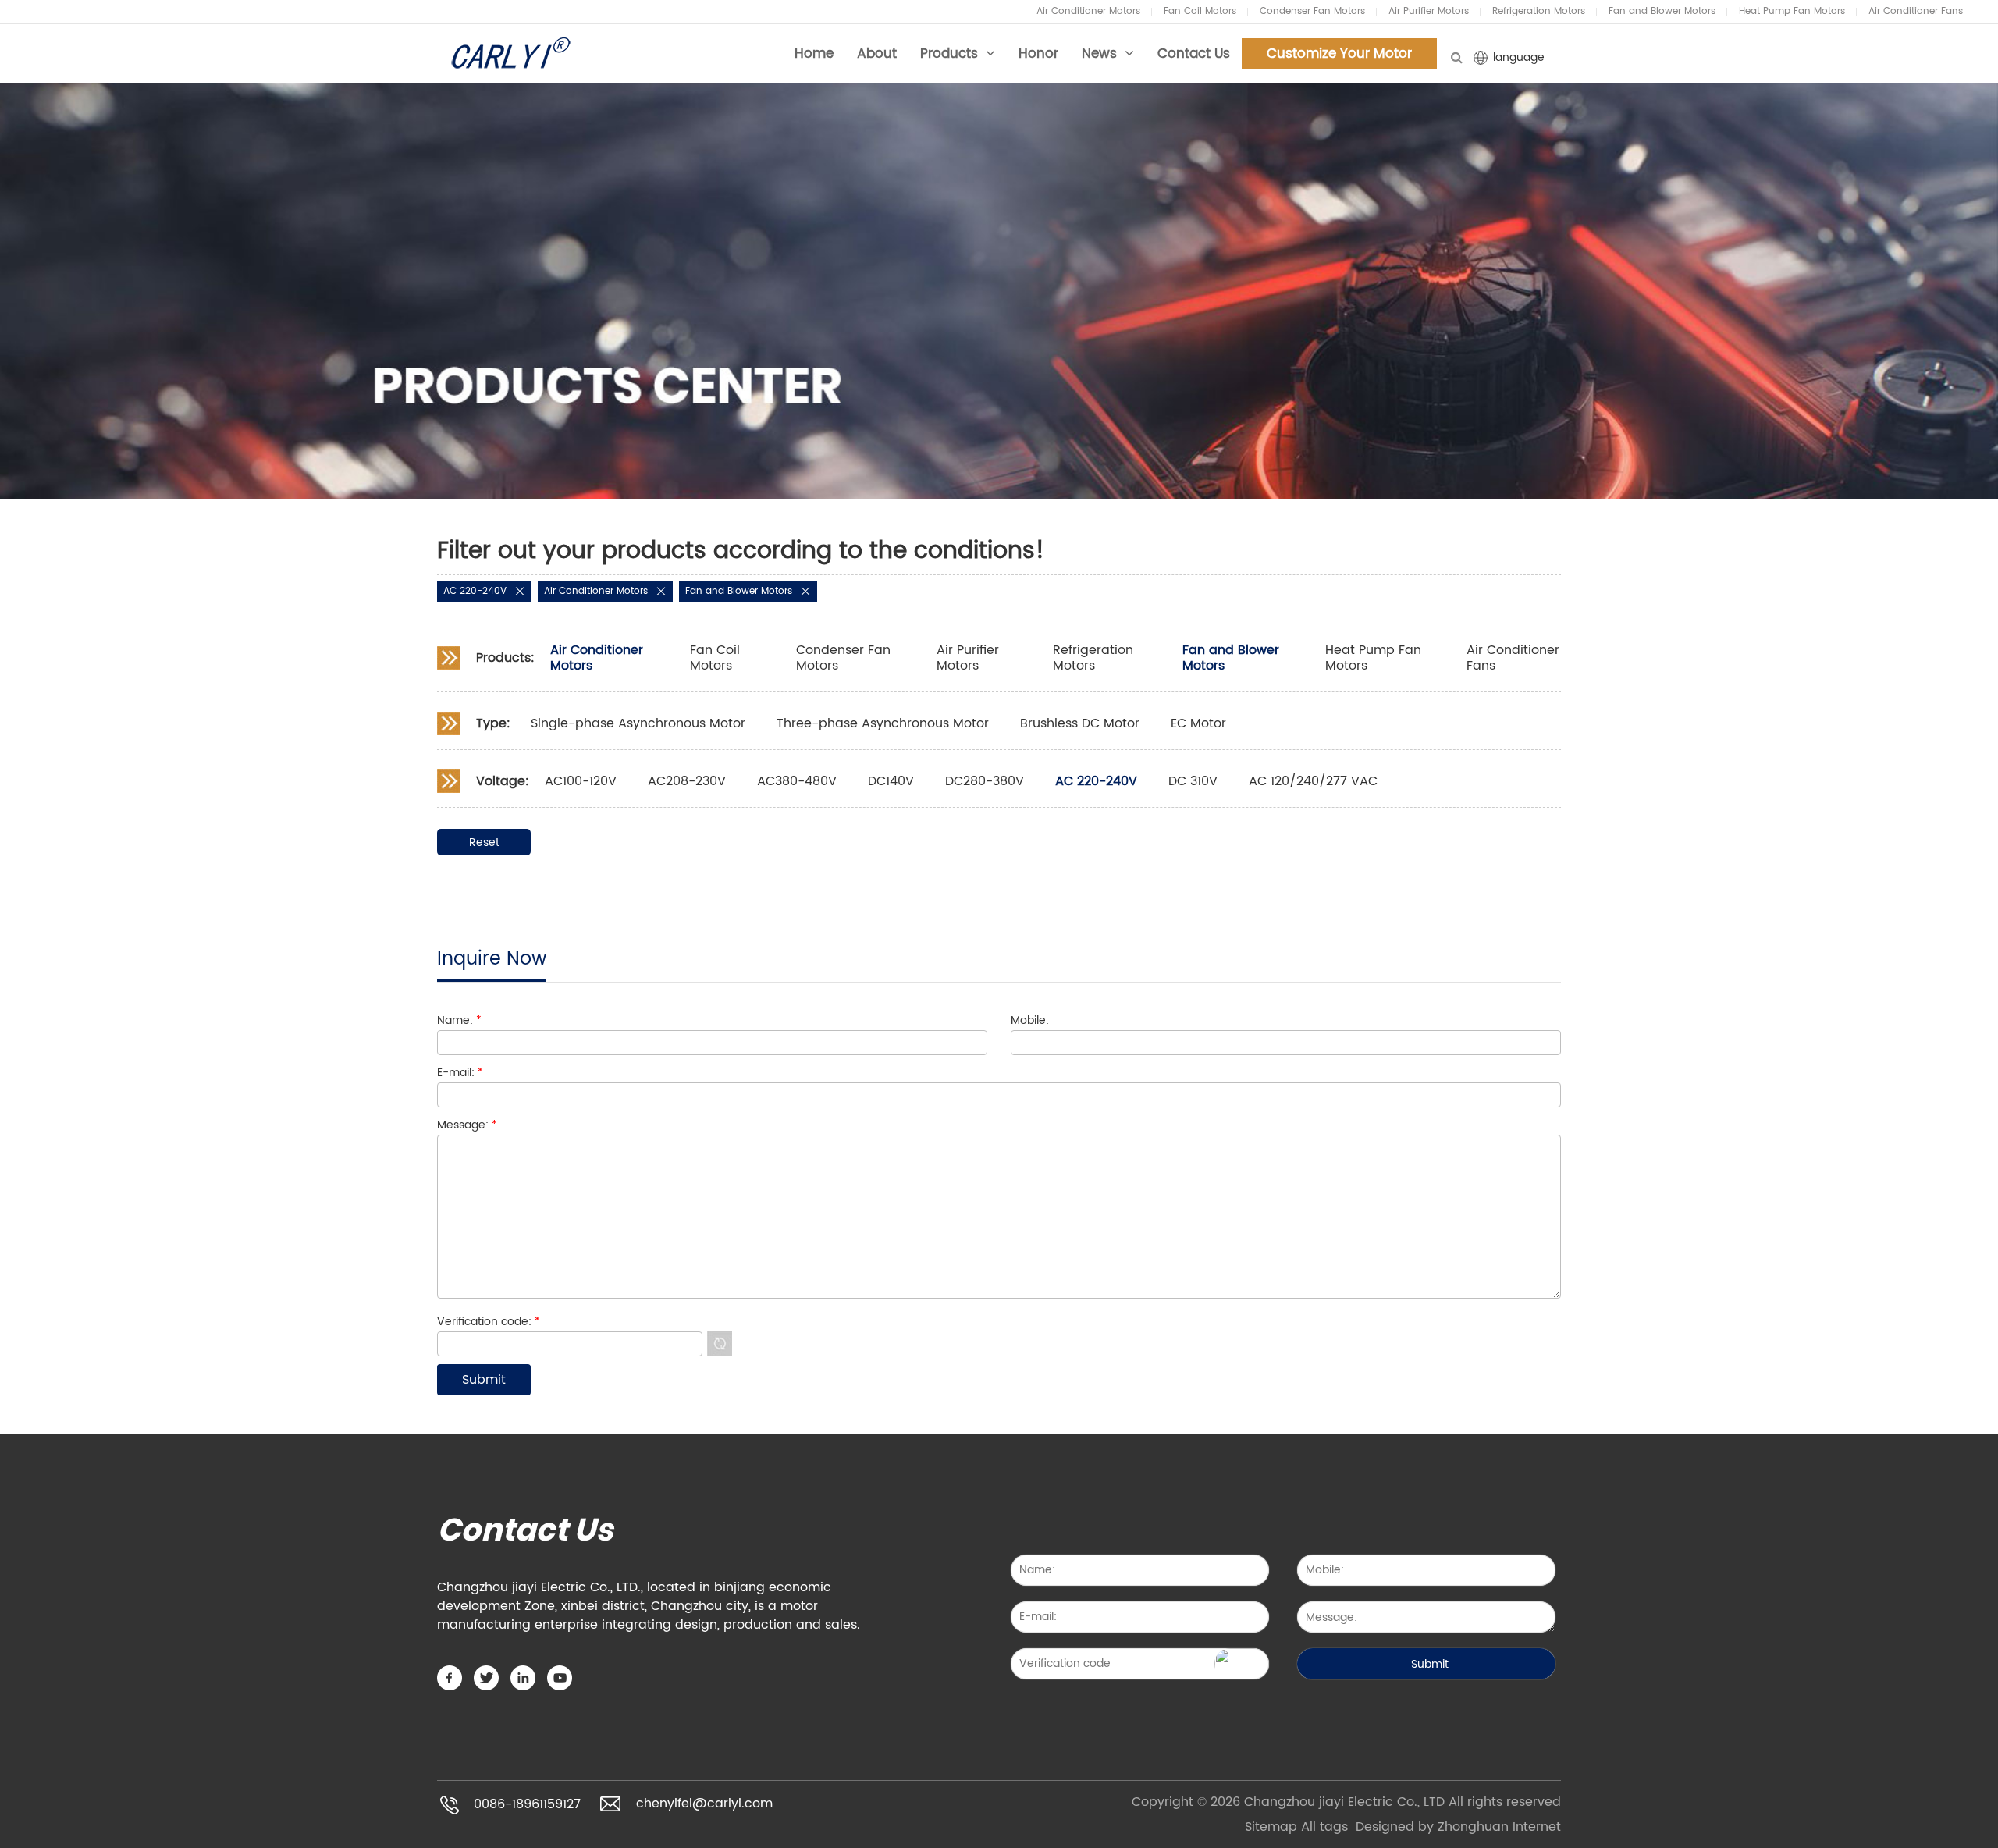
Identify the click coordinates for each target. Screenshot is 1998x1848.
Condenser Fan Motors (1312, 11)
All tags (1324, 1827)
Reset (484, 842)
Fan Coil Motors (1200, 11)
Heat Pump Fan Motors (1792, 11)
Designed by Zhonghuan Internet (1458, 1827)
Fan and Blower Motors (1662, 11)
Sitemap (1271, 1827)
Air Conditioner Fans (1916, 11)
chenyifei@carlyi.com (704, 1804)
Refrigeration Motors (1539, 11)
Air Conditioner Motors (1088, 11)
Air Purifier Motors (1429, 11)
